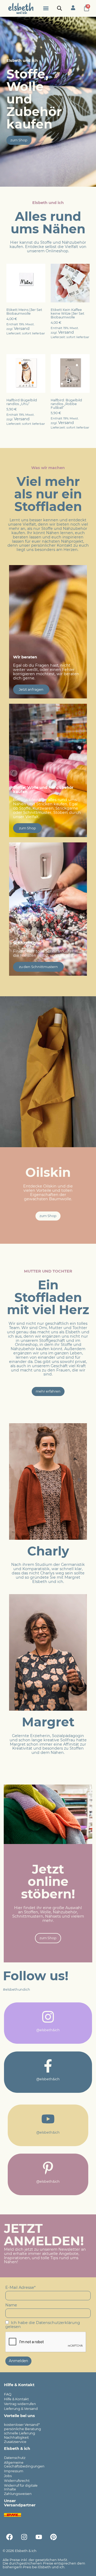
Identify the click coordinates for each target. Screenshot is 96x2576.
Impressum (14, 2471)
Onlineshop (57, 251)
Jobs (8, 2476)
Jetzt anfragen (31, 689)
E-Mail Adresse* (21, 2287)
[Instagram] (24, 2537)
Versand (22, 329)
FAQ (8, 2394)
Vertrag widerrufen (20, 2404)
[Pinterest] (53, 2537)
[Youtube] (39, 2537)
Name (11, 2305)
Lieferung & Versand (21, 2409)
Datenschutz (15, 2458)
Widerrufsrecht (17, 2481)
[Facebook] (9, 2537)
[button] (46, 8)
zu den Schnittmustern (38, 967)
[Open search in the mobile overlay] (59, 8)
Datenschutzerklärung (58, 2323)
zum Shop (27, 828)
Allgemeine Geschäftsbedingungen (24, 2464)
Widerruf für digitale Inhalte (21, 2487)
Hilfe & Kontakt (16, 2399)
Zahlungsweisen (18, 2494)
